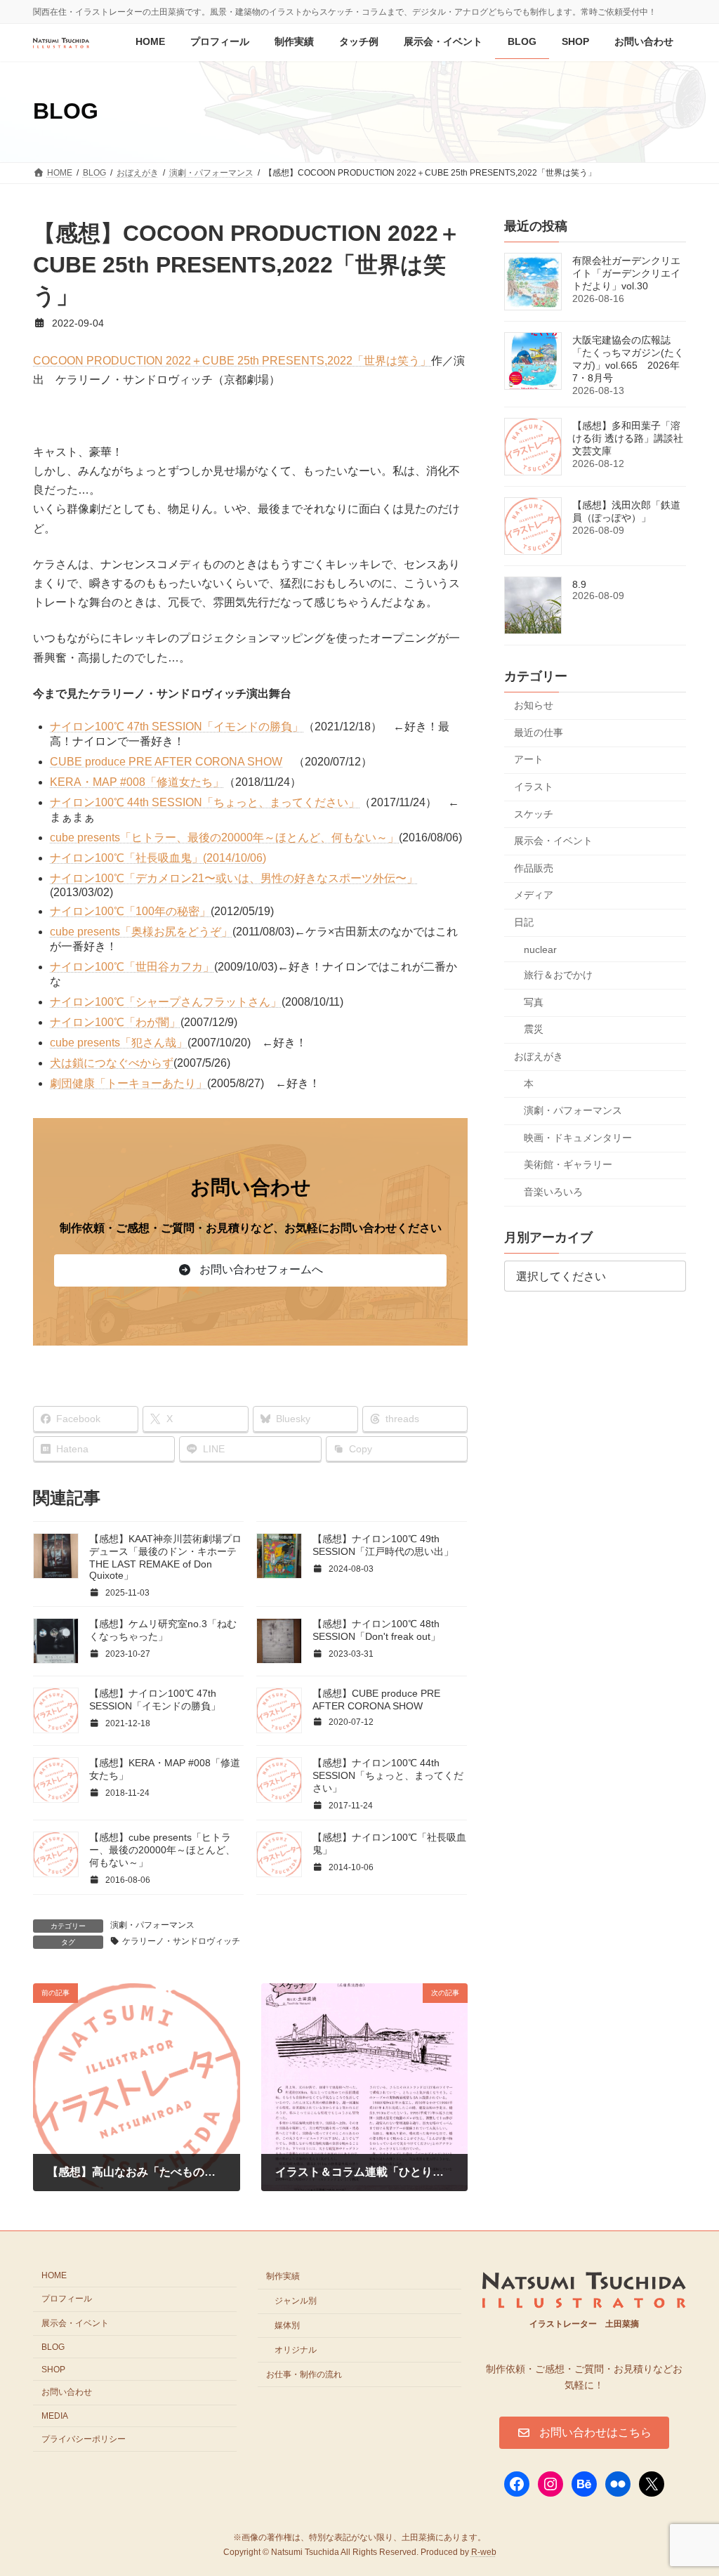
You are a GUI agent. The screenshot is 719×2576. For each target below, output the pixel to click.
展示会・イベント (553, 841)
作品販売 (534, 867)
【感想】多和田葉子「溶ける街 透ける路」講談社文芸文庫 (628, 438)
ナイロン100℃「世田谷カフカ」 (132, 967)
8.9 (579, 584)
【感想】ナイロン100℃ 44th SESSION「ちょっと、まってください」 (388, 1775)
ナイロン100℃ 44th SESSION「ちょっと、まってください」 (205, 802)
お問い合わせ (67, 2392)
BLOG (53, 2346)
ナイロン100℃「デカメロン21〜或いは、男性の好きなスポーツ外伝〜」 (234, 878)
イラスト (534, 787)
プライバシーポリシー (84, 2439)
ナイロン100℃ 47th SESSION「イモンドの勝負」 (177, 727)
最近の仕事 (539, 732)
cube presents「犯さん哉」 (119, 1043)
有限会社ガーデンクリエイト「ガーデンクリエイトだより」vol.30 (626, 273)
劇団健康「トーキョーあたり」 (128, 1083)
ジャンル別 (296, 2301)
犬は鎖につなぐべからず (112, 1063)
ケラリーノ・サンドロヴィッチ (181, 1941)
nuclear (540, 949)
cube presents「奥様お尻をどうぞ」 (141, 932)
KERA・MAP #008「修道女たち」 (137, 782)
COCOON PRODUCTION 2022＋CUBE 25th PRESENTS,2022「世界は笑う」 (232, 361)
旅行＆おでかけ (558, 975)
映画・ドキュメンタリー (578, 1137)
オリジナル (296, 2349)
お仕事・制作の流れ (304, 2374)
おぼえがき (539, 1056)
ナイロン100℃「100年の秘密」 (130, 911)
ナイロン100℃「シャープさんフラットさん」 (166, 1002)
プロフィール (67, 2299)
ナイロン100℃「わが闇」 (115, 1022)
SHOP (53, 2369)
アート (529, 759)
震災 (534, 1029)
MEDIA (55, 2416)
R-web (484, 2552)
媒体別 (287, 2325)
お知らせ (534, 705)
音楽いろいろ (553, 1192)
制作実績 (283, 2276)
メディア (534, 895)
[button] (250, 1270)
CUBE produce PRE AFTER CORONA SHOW (166, 762)
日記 (524, 922)
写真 (534, 1001)
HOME (54, 2275)
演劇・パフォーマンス (152, 1925)
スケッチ (534, 813)
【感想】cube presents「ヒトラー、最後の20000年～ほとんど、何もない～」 (162, 1850)
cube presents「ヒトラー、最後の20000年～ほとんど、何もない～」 (224, 837)
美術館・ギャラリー (568, 1164)
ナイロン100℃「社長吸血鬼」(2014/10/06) (158, 858)
